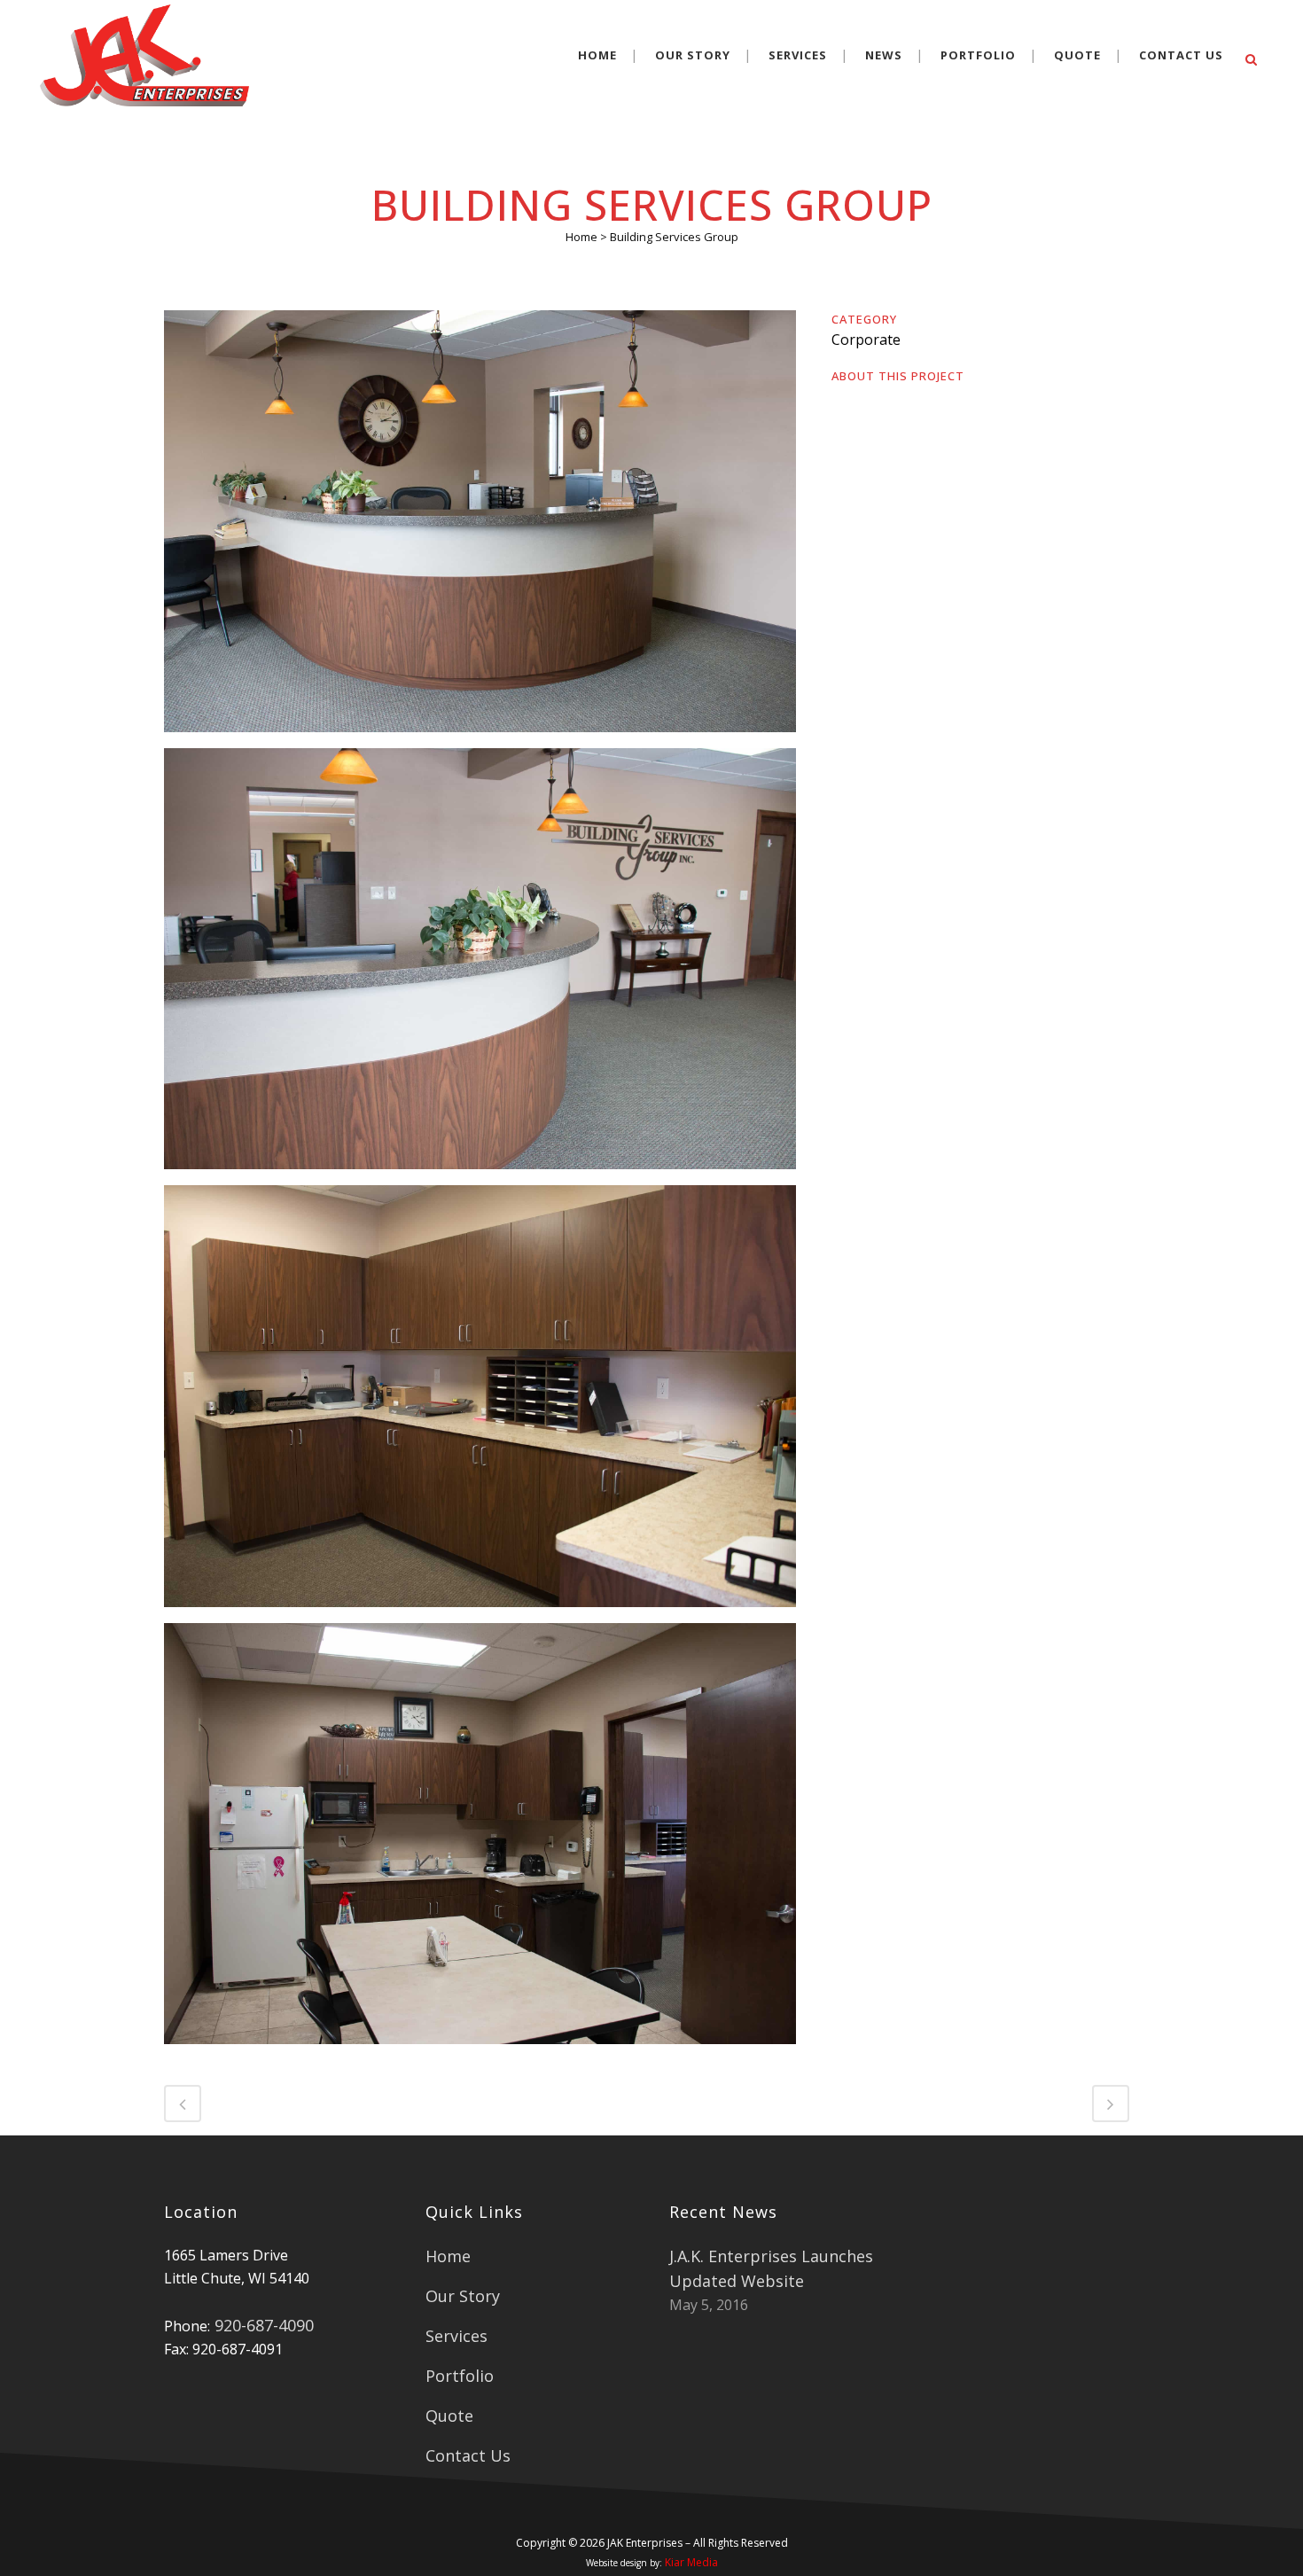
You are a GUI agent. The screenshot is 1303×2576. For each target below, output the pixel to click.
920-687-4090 (262, 2325)
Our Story (463, 2296)
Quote (449, 2416)
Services (456, 2336)
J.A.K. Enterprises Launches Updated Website (771, 2268)
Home (581, 237)
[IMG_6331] (480, 527)
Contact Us (468, 2455)
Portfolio (460, 2376)
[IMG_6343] (480, 1840)
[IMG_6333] (480, 965)
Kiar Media (691, 2562)
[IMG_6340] (480, 1402)
